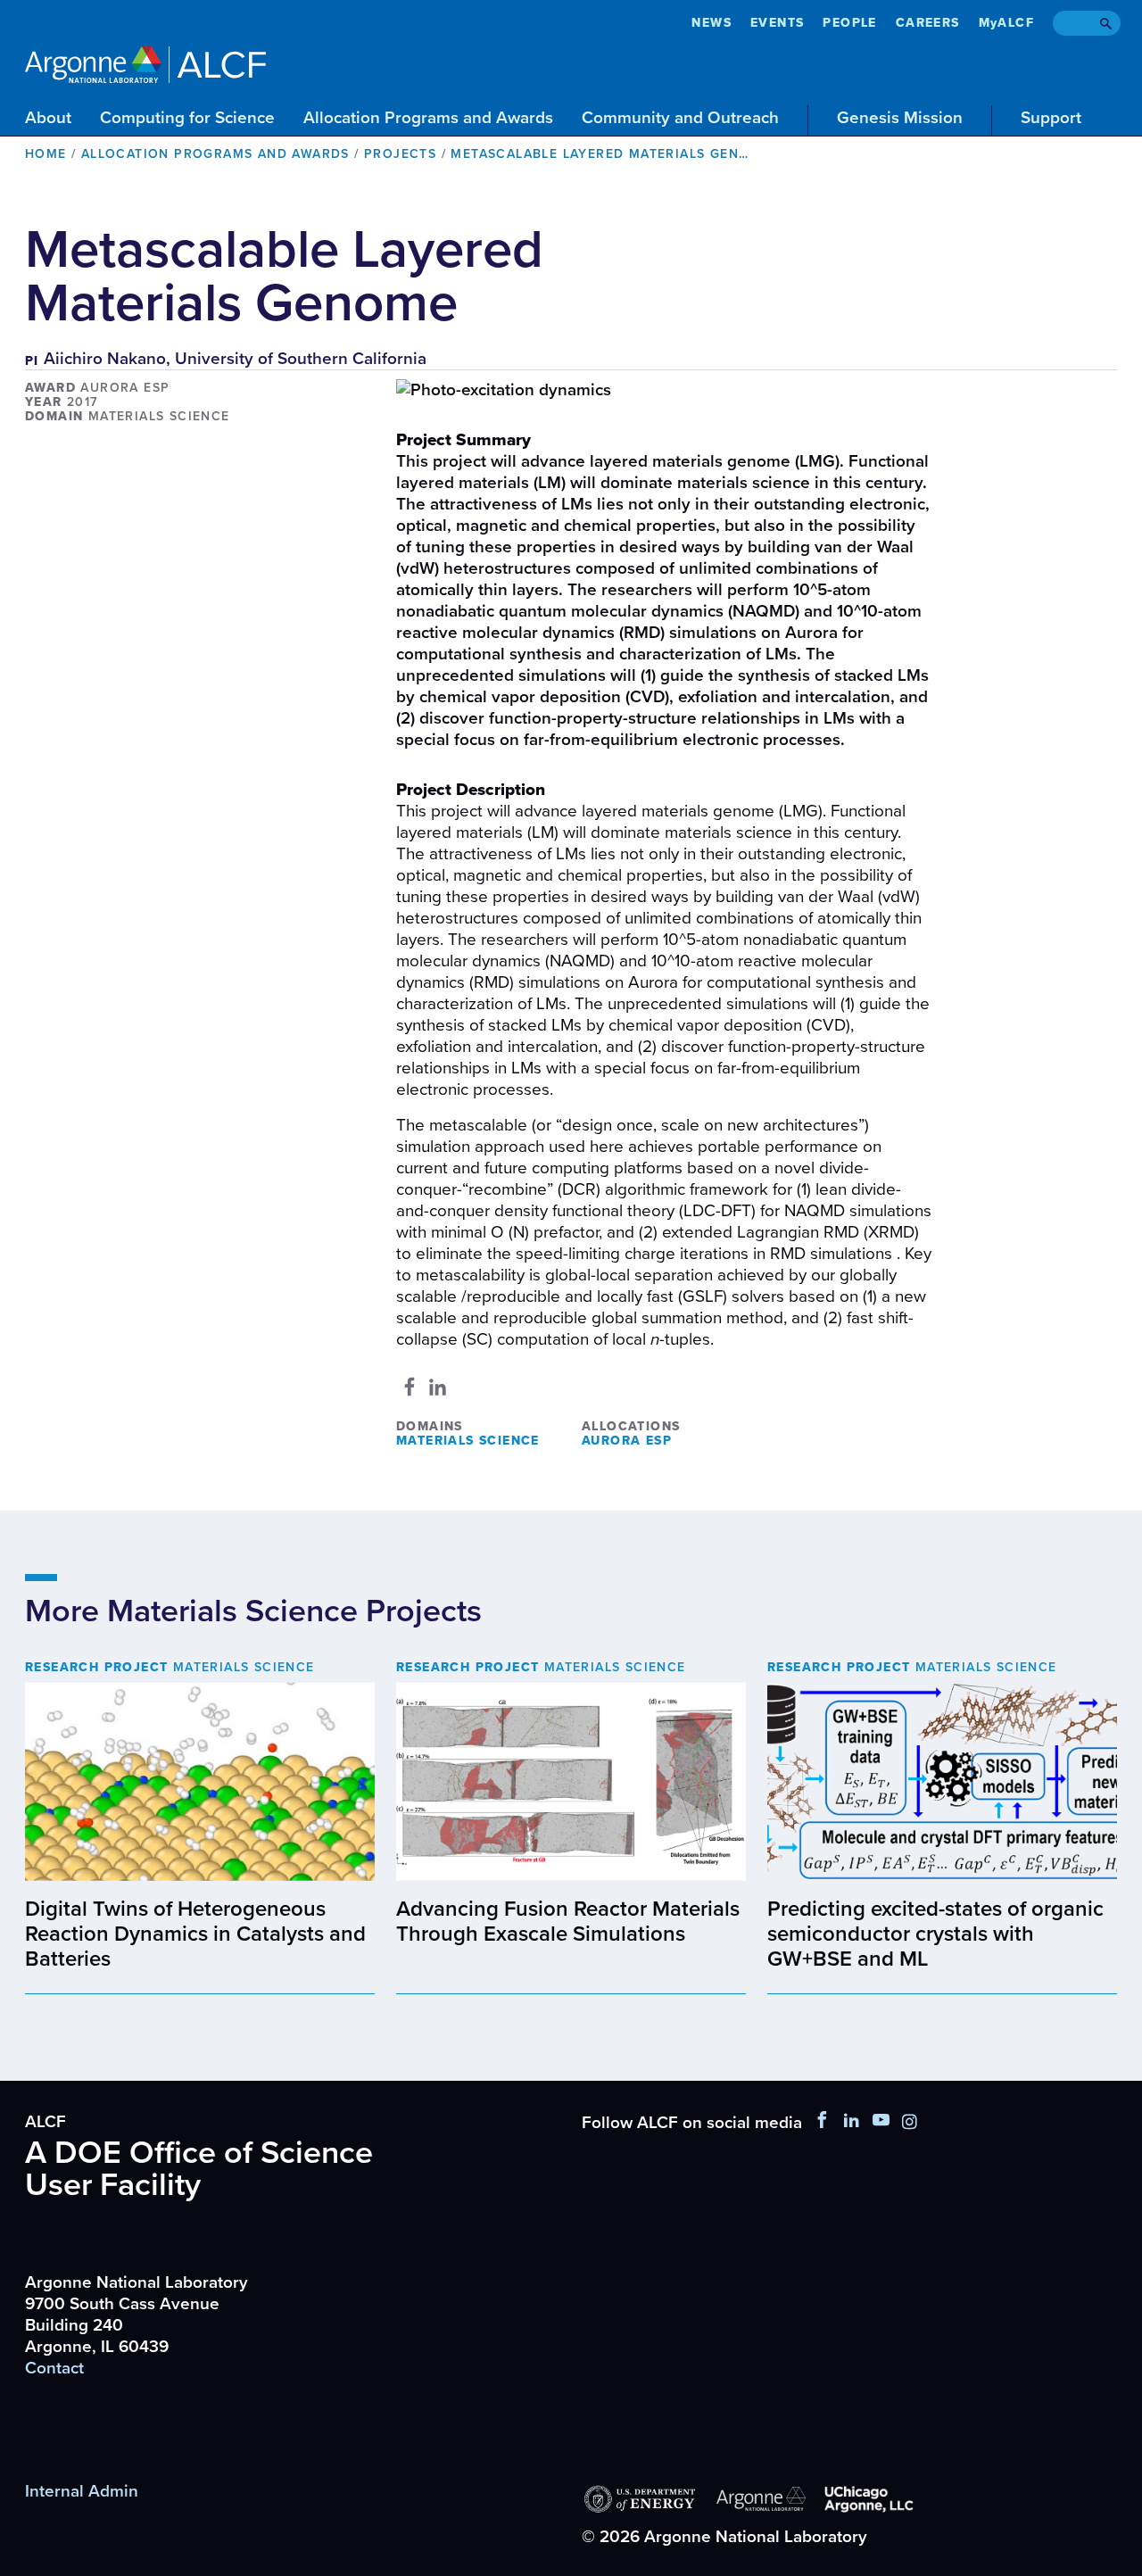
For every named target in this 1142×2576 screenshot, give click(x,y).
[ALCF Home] (145, 62)
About (48, 118)
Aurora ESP (627, 1441)
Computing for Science (187, 118)
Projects (400, 154)
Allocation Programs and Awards (428, 118)
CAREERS (928, 23)
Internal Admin (82, 2491)
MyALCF (1006, 23)
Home (46, 154)
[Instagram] (910, 2123)
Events (777, 23)
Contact (54, 2368)
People (849, 23)
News (712, 23)
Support (1051, 118)
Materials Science (468, 1441)
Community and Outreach (680, 118)
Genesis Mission (900, 118)
